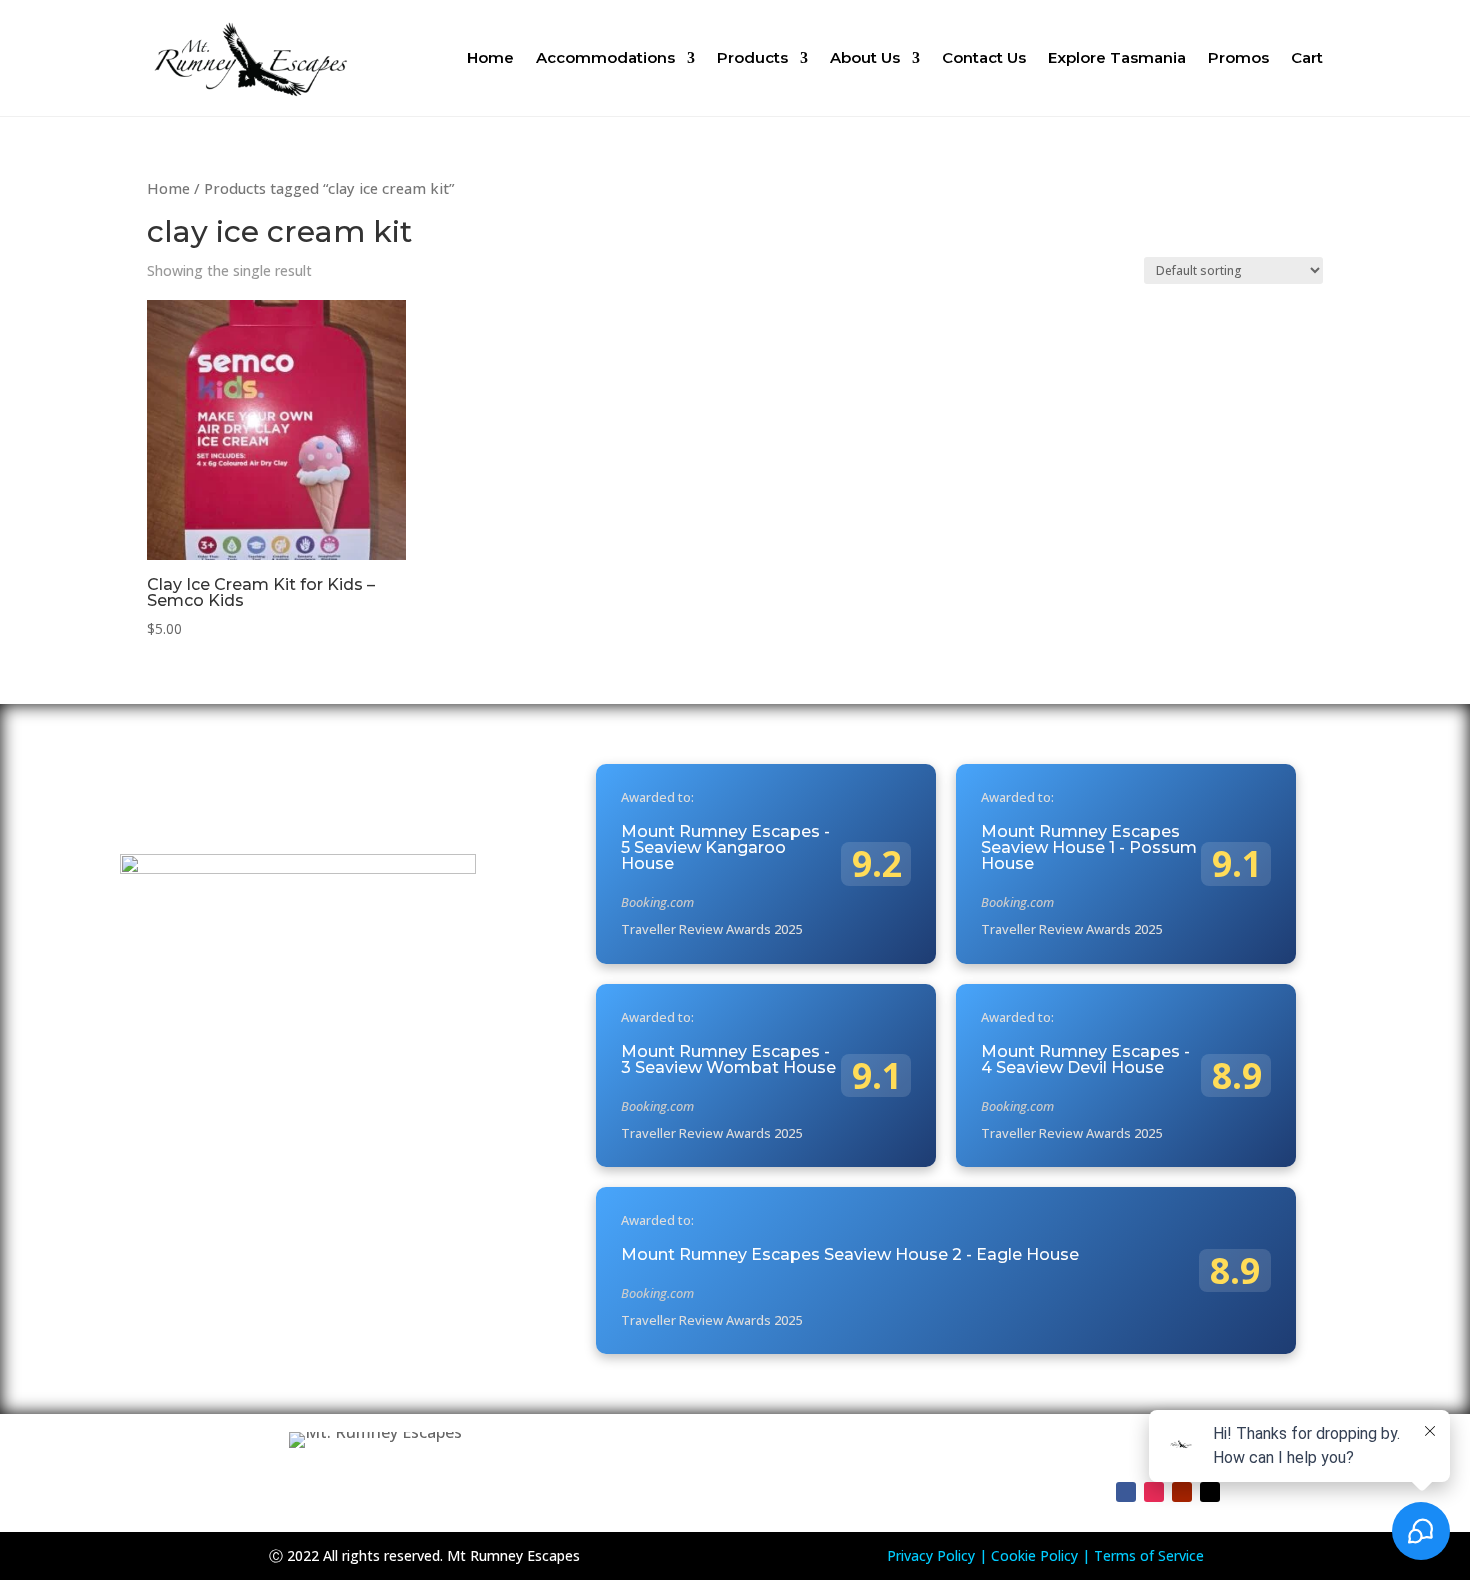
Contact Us (984, 57)
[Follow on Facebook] (1126, 1492)
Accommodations (605, 57)
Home (490, 57)
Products (752, 57)
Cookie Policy (1034, 1555)
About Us (865, 57)
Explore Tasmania (1117, 57)
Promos (1238, 57)
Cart (1307, 57)
